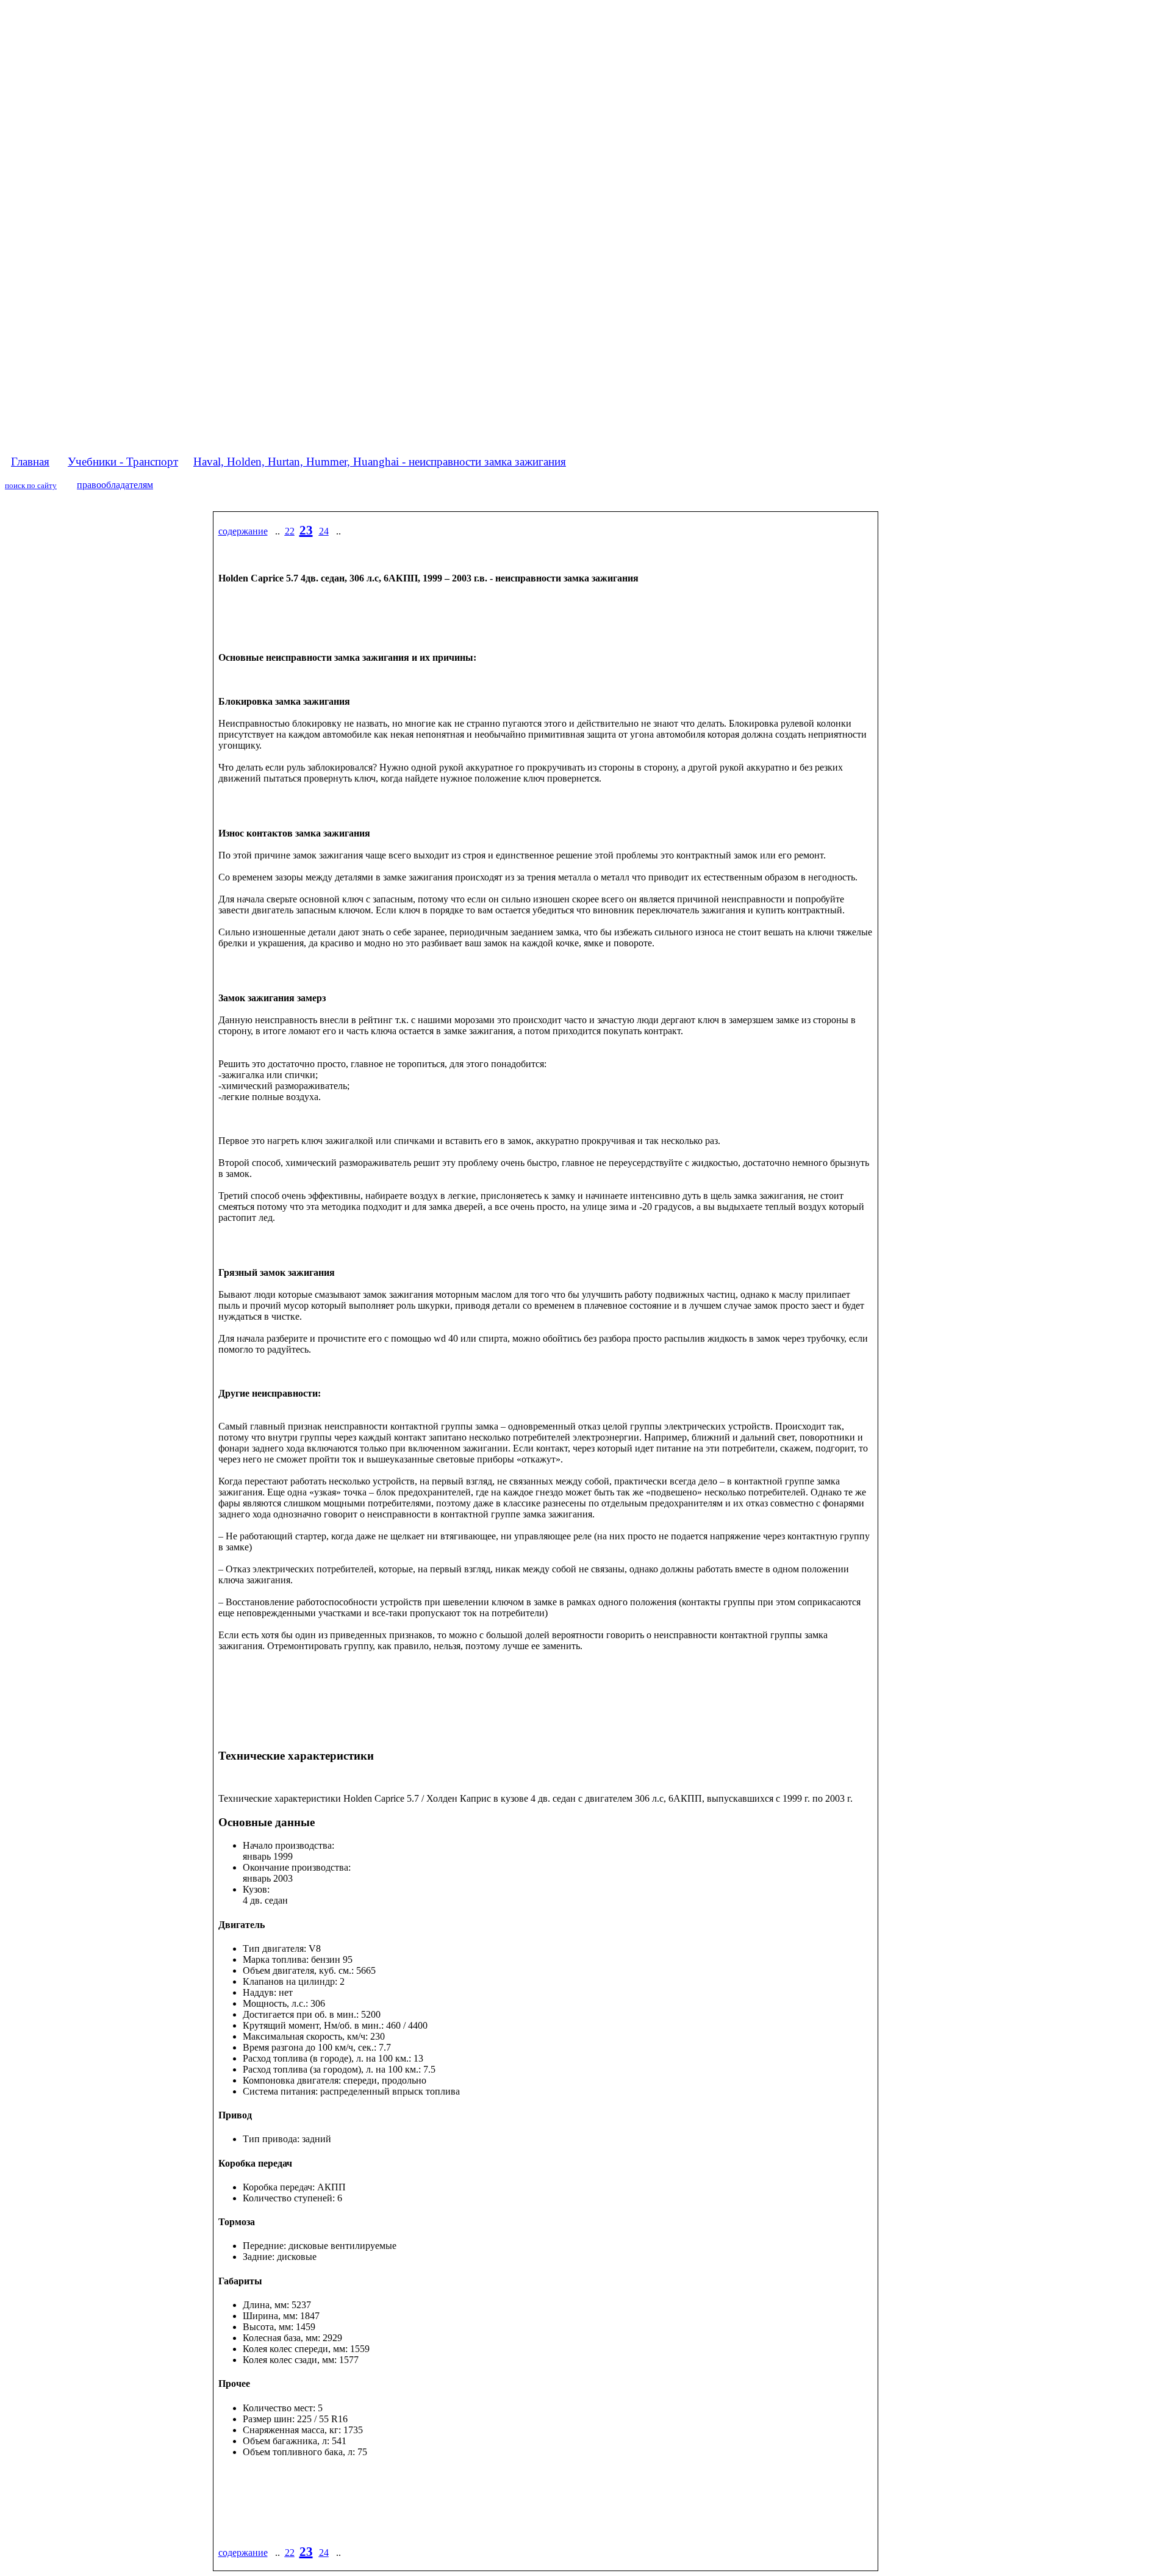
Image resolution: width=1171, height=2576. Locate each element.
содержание (243, 531)
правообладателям (115, 485)
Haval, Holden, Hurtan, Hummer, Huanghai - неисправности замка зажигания (380, 462)
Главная (30, 462)
